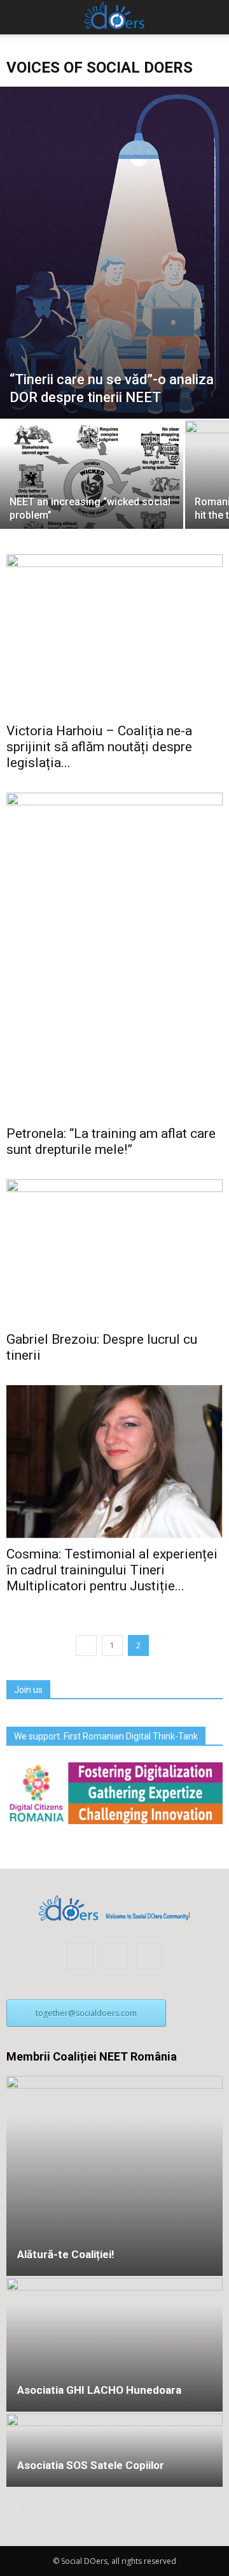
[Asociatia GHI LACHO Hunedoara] (114, 2345)
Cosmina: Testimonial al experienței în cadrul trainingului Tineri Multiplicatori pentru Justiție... (112, 1570)
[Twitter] (149, 1956)
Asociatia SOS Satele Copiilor (91, 2465)
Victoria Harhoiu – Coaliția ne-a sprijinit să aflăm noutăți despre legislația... (99, 747)
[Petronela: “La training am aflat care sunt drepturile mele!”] (114, 955)
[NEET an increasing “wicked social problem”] (92, 486)
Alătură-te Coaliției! (66, 2254)
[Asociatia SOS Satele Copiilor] (114, 2450)
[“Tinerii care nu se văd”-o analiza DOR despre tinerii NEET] (114, 253)
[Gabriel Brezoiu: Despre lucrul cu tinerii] (114, 1252)
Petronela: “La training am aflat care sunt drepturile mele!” (111, 1141)
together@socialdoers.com (86, 2013)
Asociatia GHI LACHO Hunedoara (99, 2390)
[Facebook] (80, 1956)
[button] (211, 17)
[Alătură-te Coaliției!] (114, 2176)
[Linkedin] (114, 1956)
